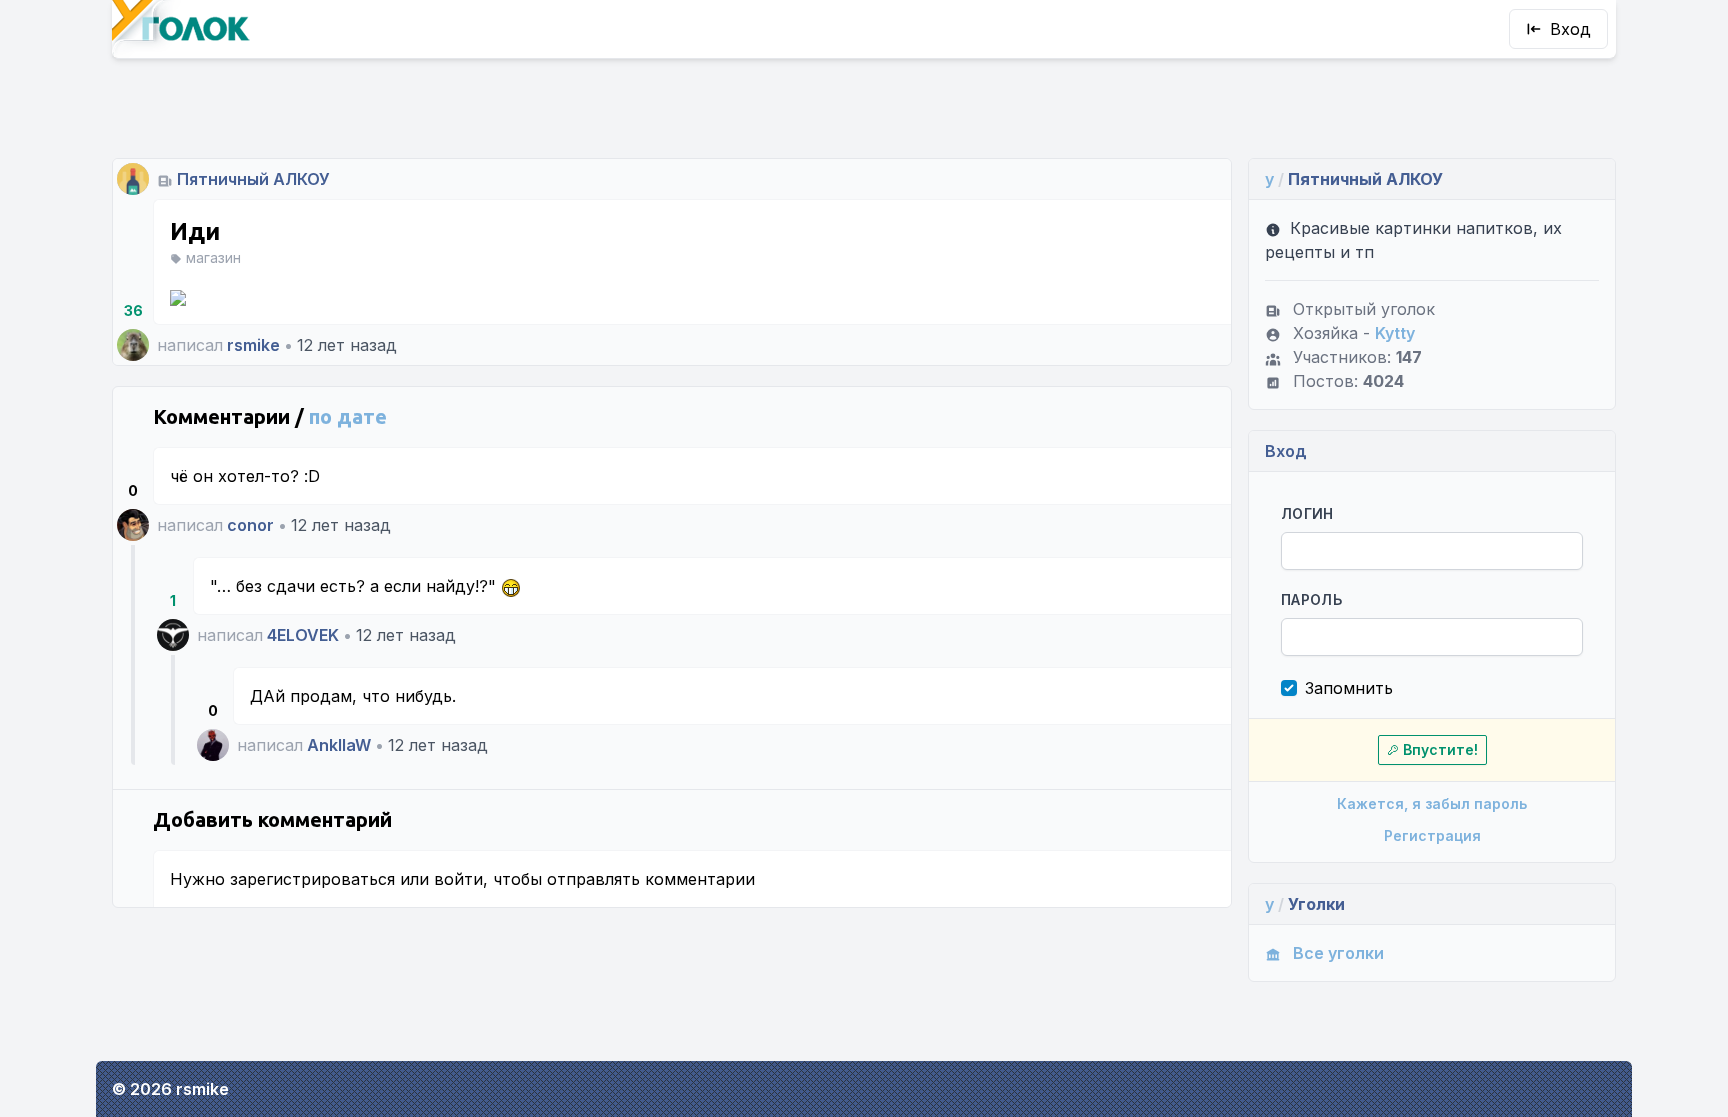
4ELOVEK (303, 635)
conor (250, 525)
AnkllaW (339, 745)
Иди (195, 231)
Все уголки (1338, 953)
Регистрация (1432, 835)
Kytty (1395, 333)
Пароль (1311, 599)
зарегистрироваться (312, 879)
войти (458, 879)
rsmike (253, 345)
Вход (1570, 29)
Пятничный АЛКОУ (253, 179)
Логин (1307, 513)
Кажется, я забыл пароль (1432, 803)
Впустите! (1440, 749)
